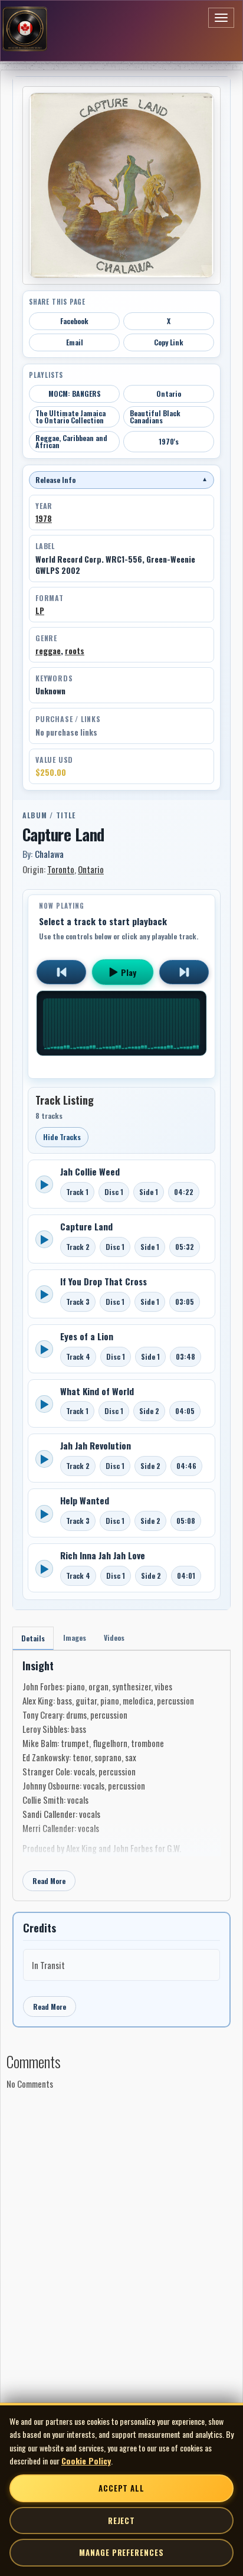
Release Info (121, 480)
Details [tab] (33, 1638)
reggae (48, 651)
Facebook (74, 321)
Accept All (121, 2488)
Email (75, 342)
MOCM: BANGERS (75, 394)
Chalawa (49, 854)
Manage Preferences (121, 2552)
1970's (169, 441)
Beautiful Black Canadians (155, 417)
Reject (121, 2521)
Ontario (169, 394)
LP (40, 610)
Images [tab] (75, 1638)
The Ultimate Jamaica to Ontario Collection (70, 417)
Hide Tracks (62, 1137)
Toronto (61, 869)
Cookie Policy (86, 2461)
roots (75, 651)
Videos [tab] (114, 1638)
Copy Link (169, 342)
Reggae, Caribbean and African (71, 441)
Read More (49, 1881)
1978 (44, 518)
